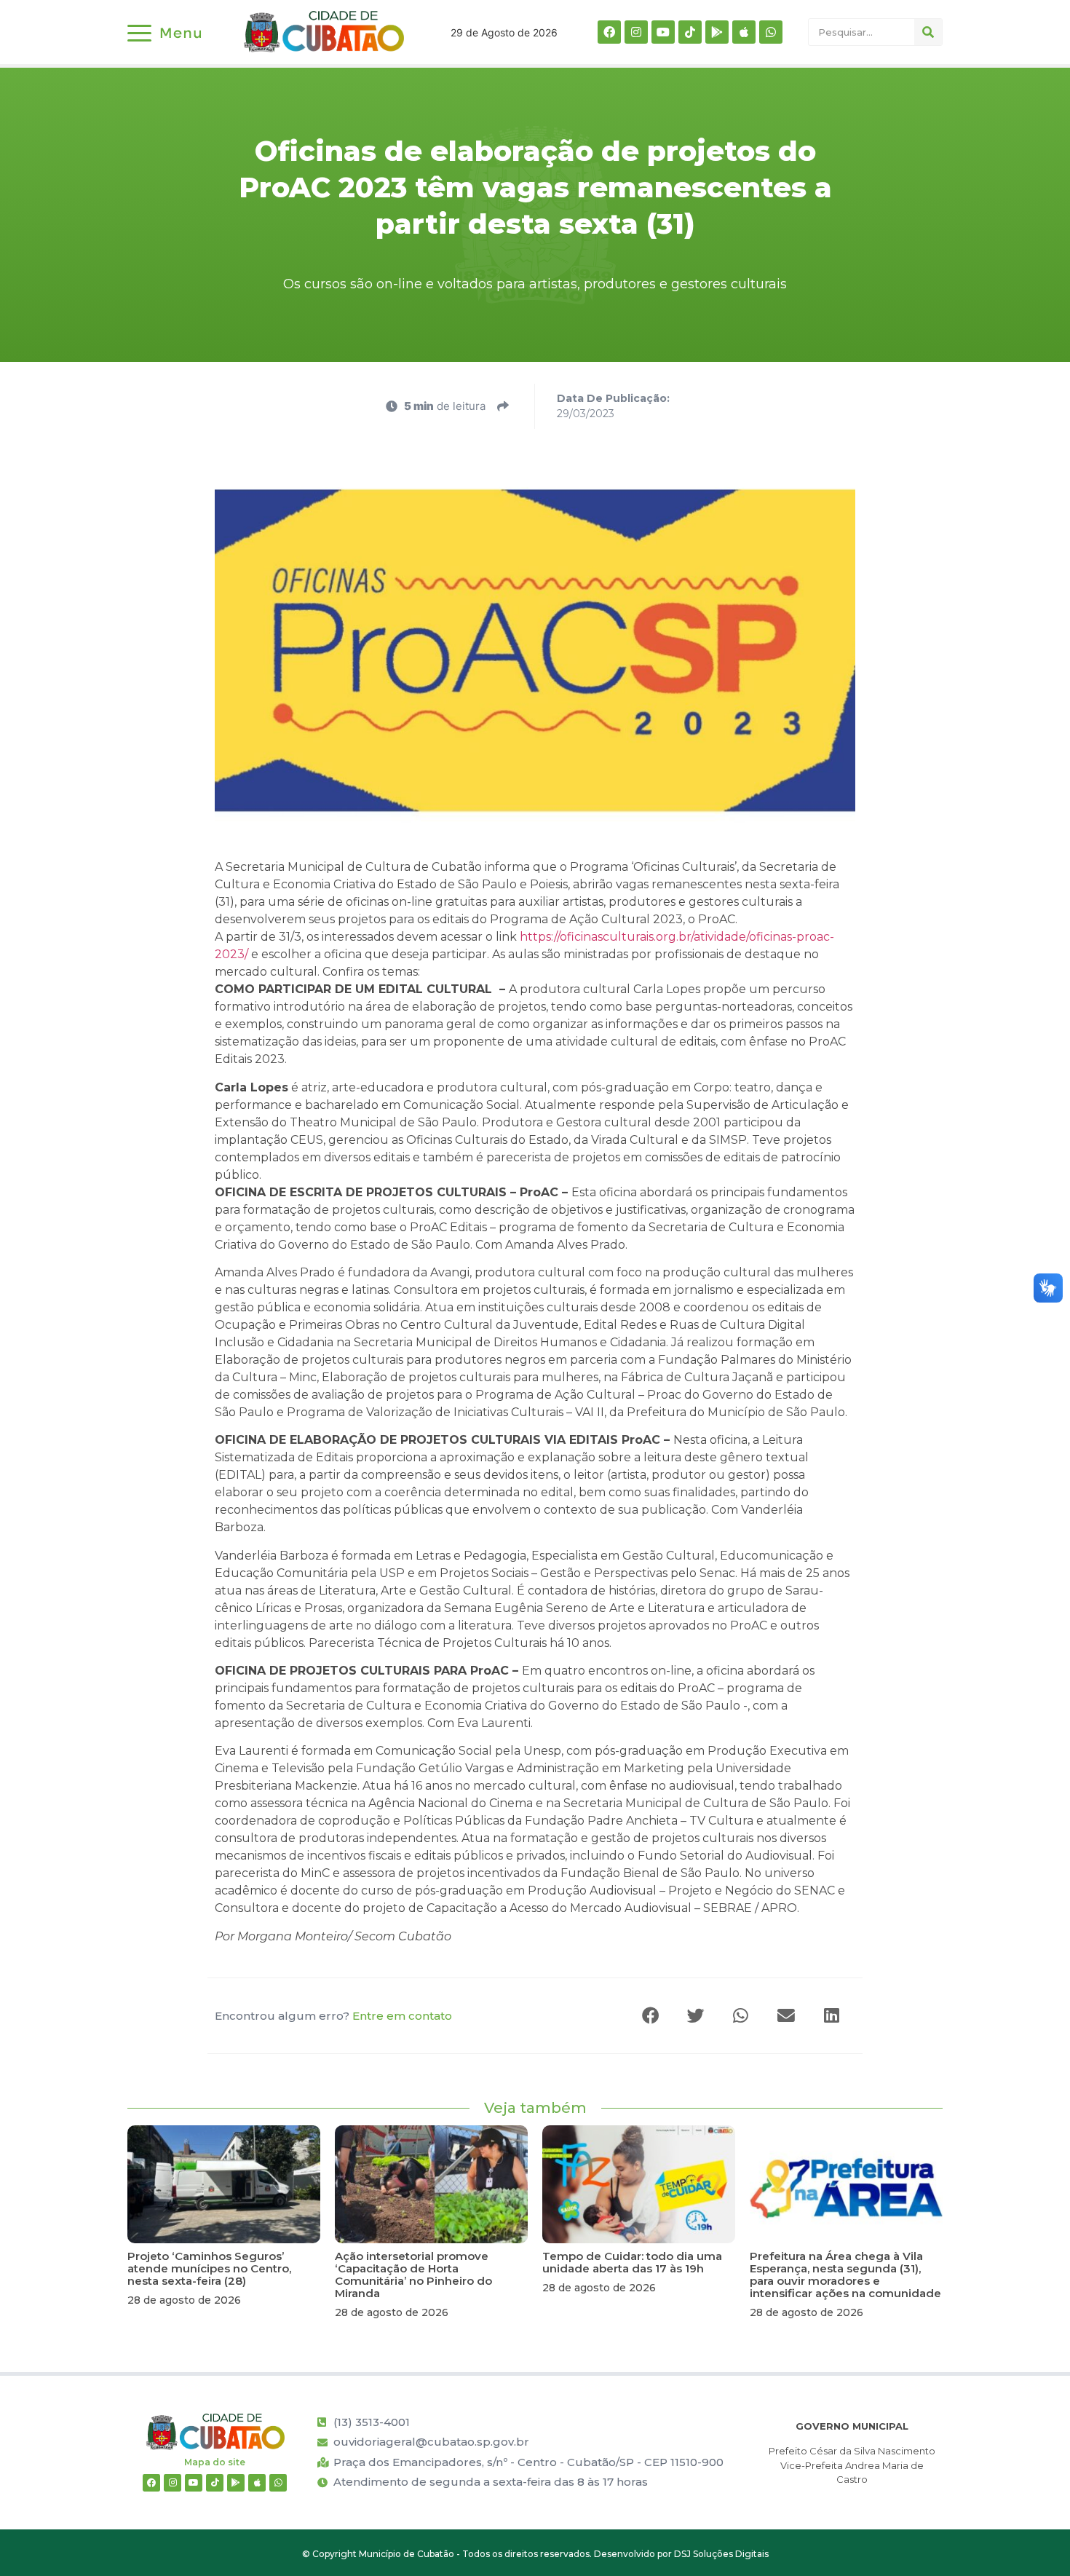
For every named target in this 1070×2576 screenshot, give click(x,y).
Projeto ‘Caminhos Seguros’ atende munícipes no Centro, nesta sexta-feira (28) (209, 2268)
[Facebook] (609, 32)
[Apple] (744, 32)
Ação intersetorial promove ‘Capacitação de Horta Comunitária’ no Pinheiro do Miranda (413, 2275)
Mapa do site (215, 2462)
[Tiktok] (690, 32)
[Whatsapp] (771, 32)
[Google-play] (717, 32)
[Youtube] (663, 32)
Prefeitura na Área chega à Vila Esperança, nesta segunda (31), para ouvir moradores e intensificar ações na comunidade (845, 2275)
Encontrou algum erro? (333, 2016)
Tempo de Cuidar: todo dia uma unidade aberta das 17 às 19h (632, 2262)
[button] (651, 2016)
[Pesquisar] (928, 32)
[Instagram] (636, 32)
